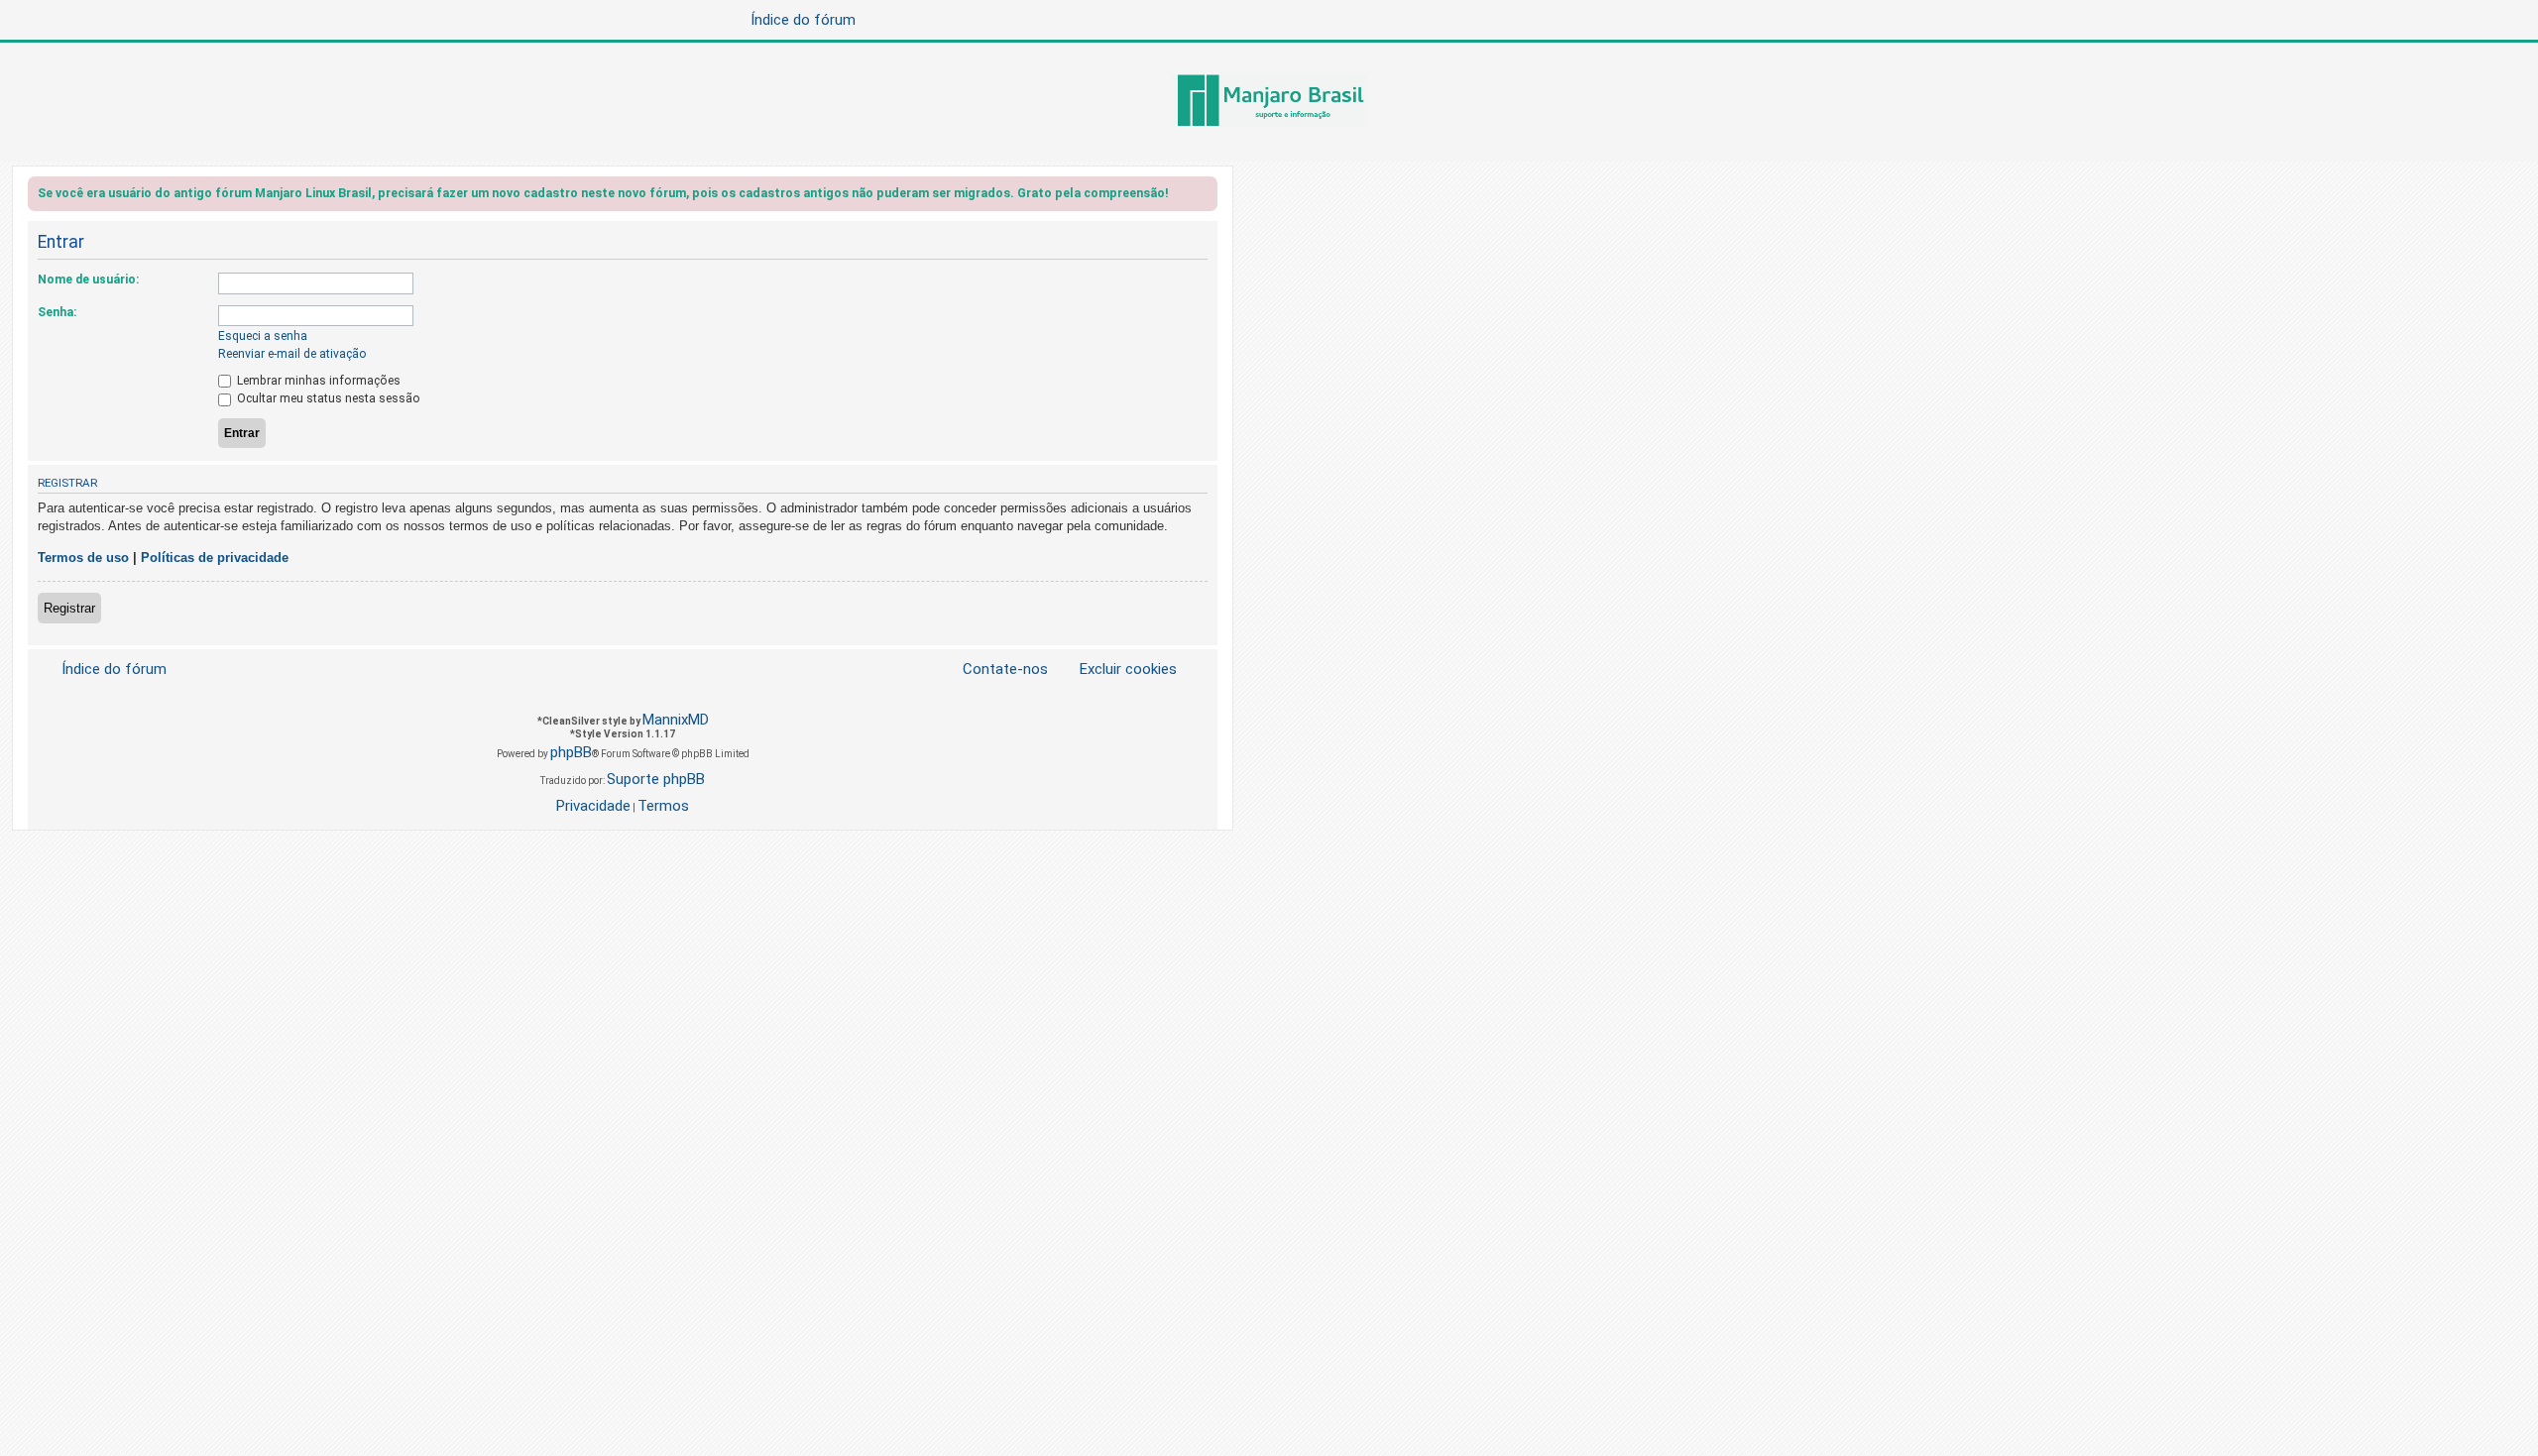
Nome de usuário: (88, 280)
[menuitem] (1116, 670)
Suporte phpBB (656, 779)
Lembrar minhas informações (317, 381)
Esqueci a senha (263, 336)
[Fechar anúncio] (1205, 197)
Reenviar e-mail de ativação (292, 354)
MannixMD (676, 720)
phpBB (571, 752)
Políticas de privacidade (215, 558)
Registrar (69, 608)
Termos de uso (83, 558)
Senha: (57, 312)
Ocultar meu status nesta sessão (327, 398)
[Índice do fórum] (1269, 102)
